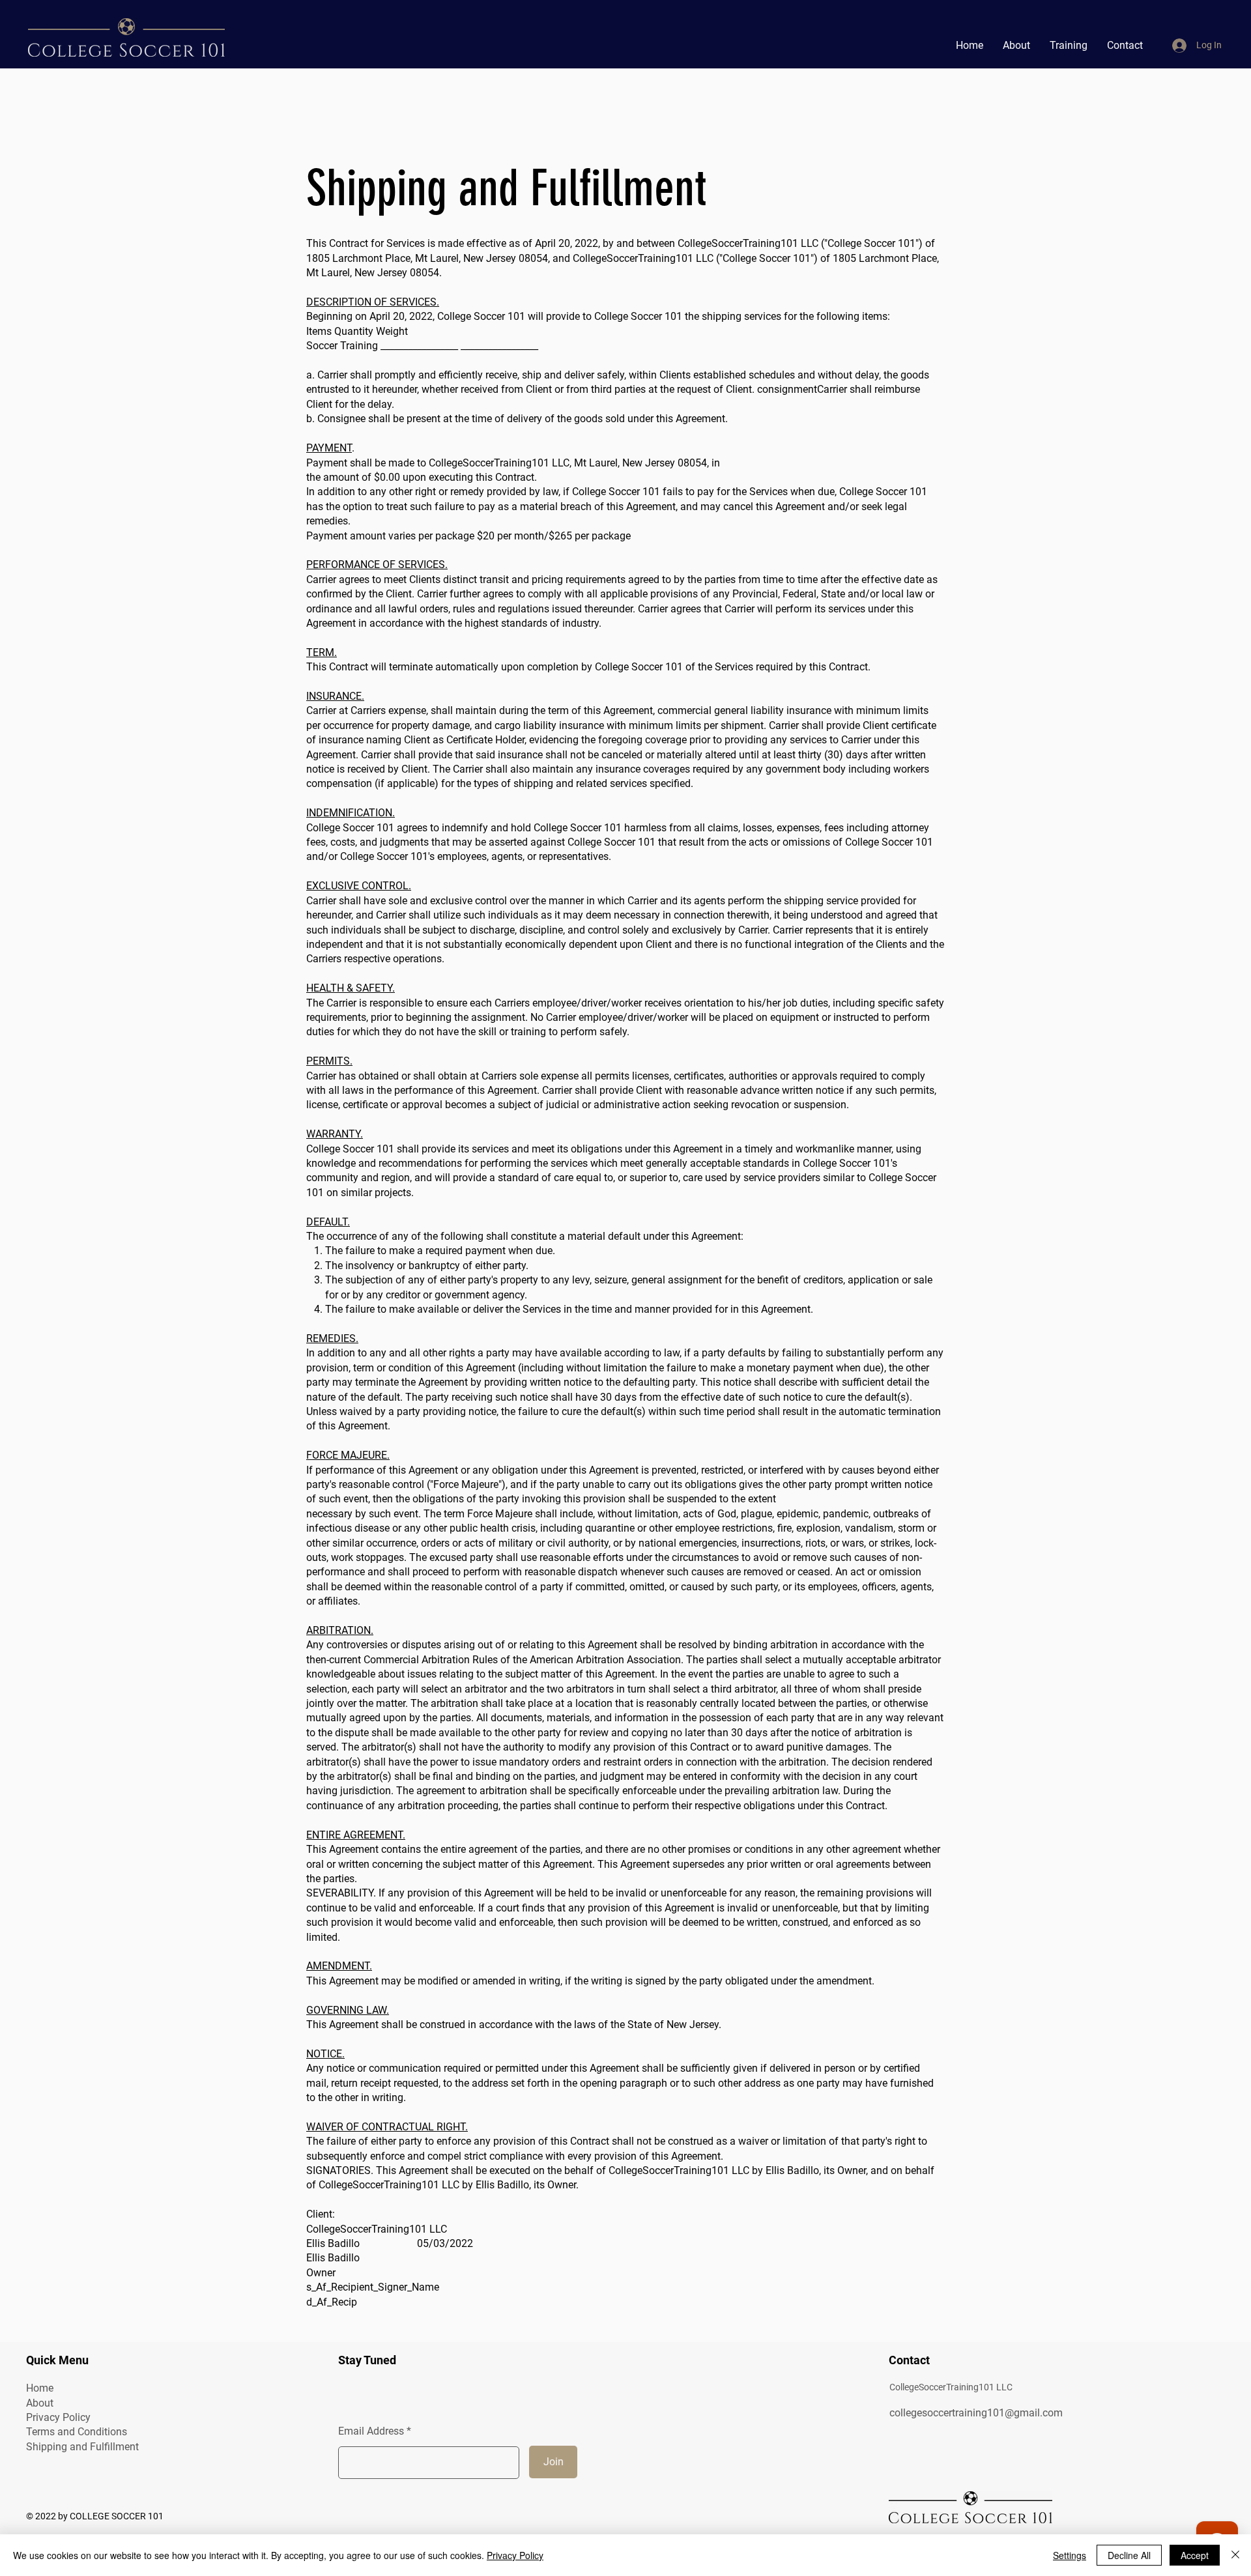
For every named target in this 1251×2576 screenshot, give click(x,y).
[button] (1069, 46)
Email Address (371, 2431)
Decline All (1129, 2555)
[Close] (1235, 2555)
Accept (1195, 2555)
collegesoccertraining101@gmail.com (976, 2413)
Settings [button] (1070, 2555)
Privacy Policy (58, 2417)
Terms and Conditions (77, 2432)
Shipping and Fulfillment (82, 2447)
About (40, 2403)
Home (40, 2388)
